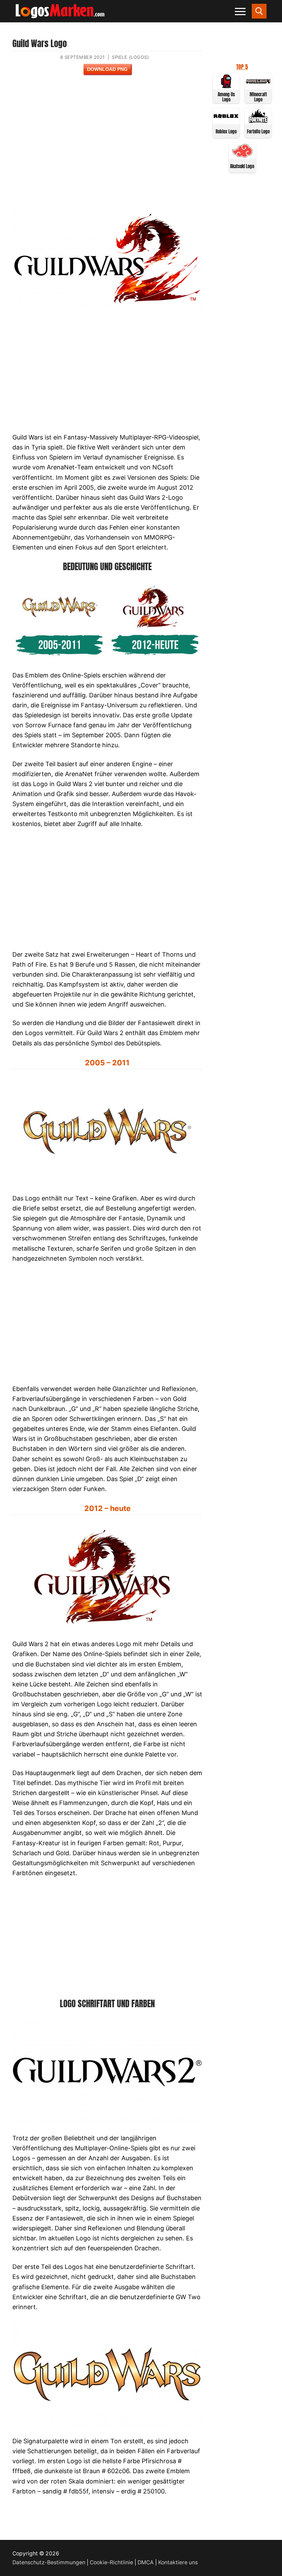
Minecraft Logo (258, 97)
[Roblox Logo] (226, 121)
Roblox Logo (226, 132)
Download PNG (107, 69)
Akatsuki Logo (242, 166)
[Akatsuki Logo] (242, 156)
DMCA (146, 2562)
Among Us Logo (226, 97)
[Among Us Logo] (226, 86)
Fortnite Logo (258, 132)
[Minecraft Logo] (258, 86)
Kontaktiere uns (178, 2562)
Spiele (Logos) (130, 57)
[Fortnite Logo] (258, 121)
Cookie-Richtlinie (111, 2562)
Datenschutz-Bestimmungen (49, 2562)
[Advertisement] (107, 145)
